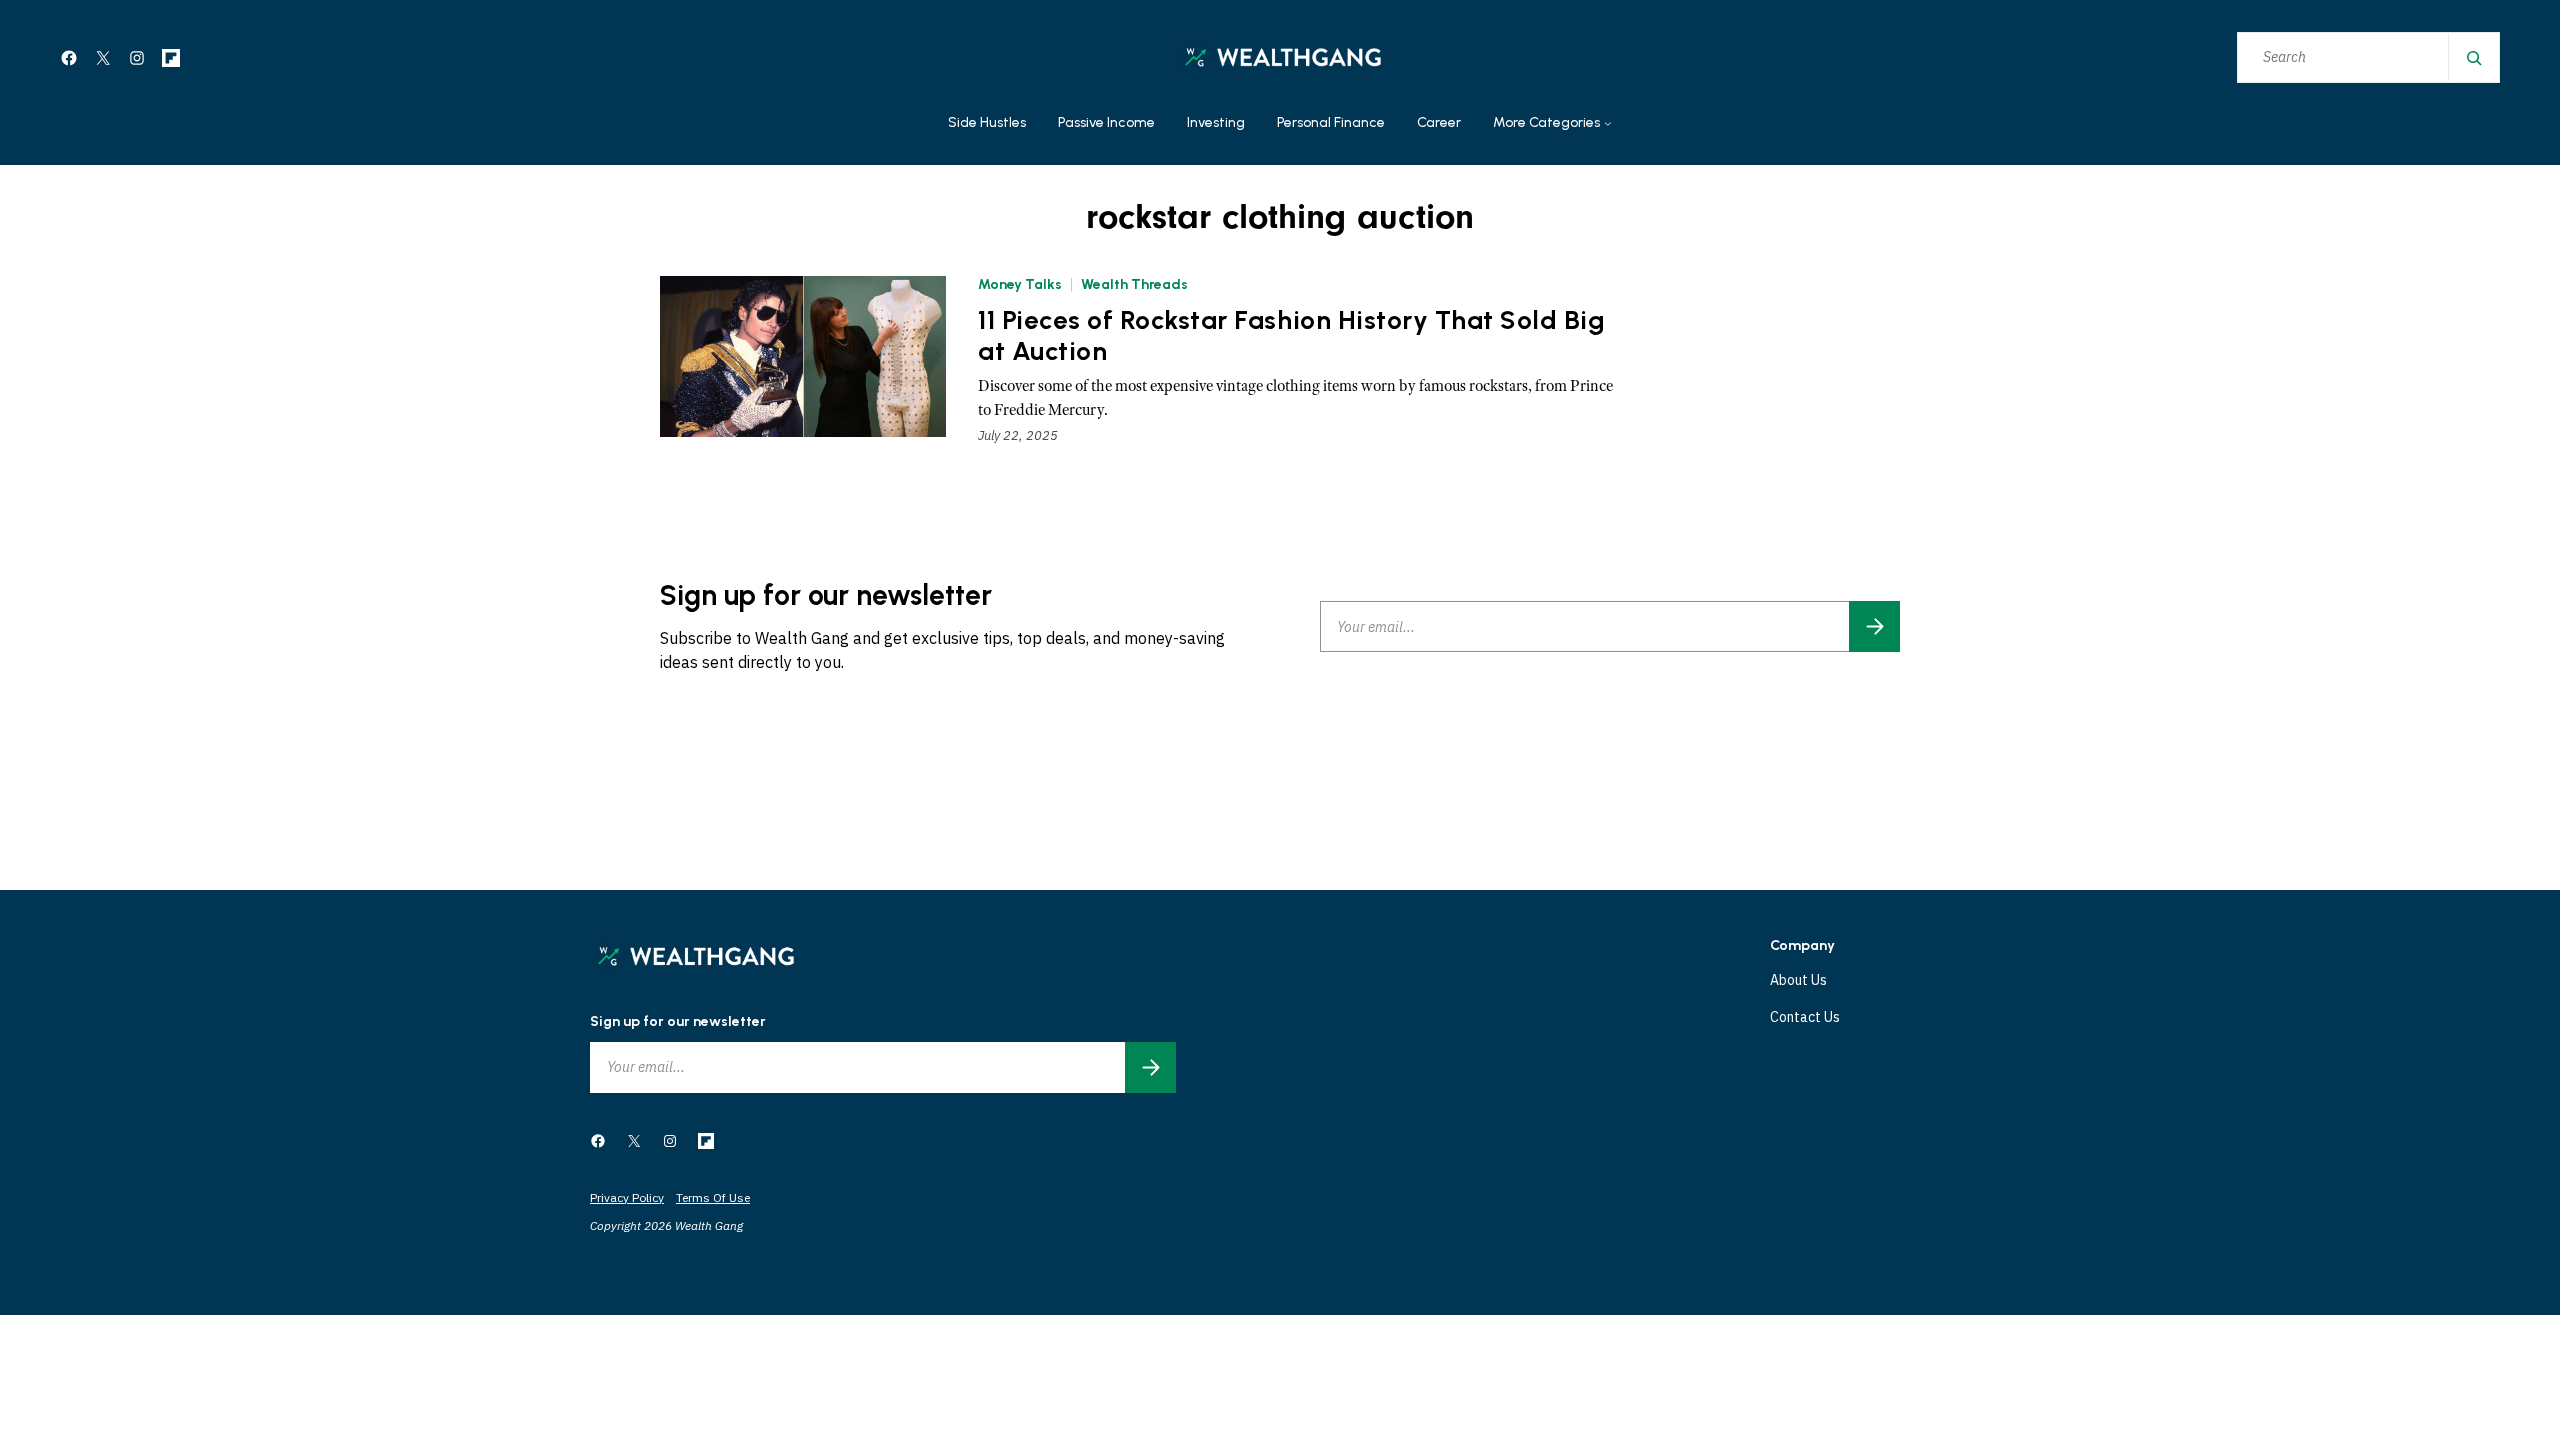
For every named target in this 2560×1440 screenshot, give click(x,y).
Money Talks (1020, 284)
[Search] (2473, 57)
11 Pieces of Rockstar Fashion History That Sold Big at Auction (1292, 336)
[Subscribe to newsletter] (1874, 626)
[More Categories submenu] (1608, 124)
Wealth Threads (1134, 284)
